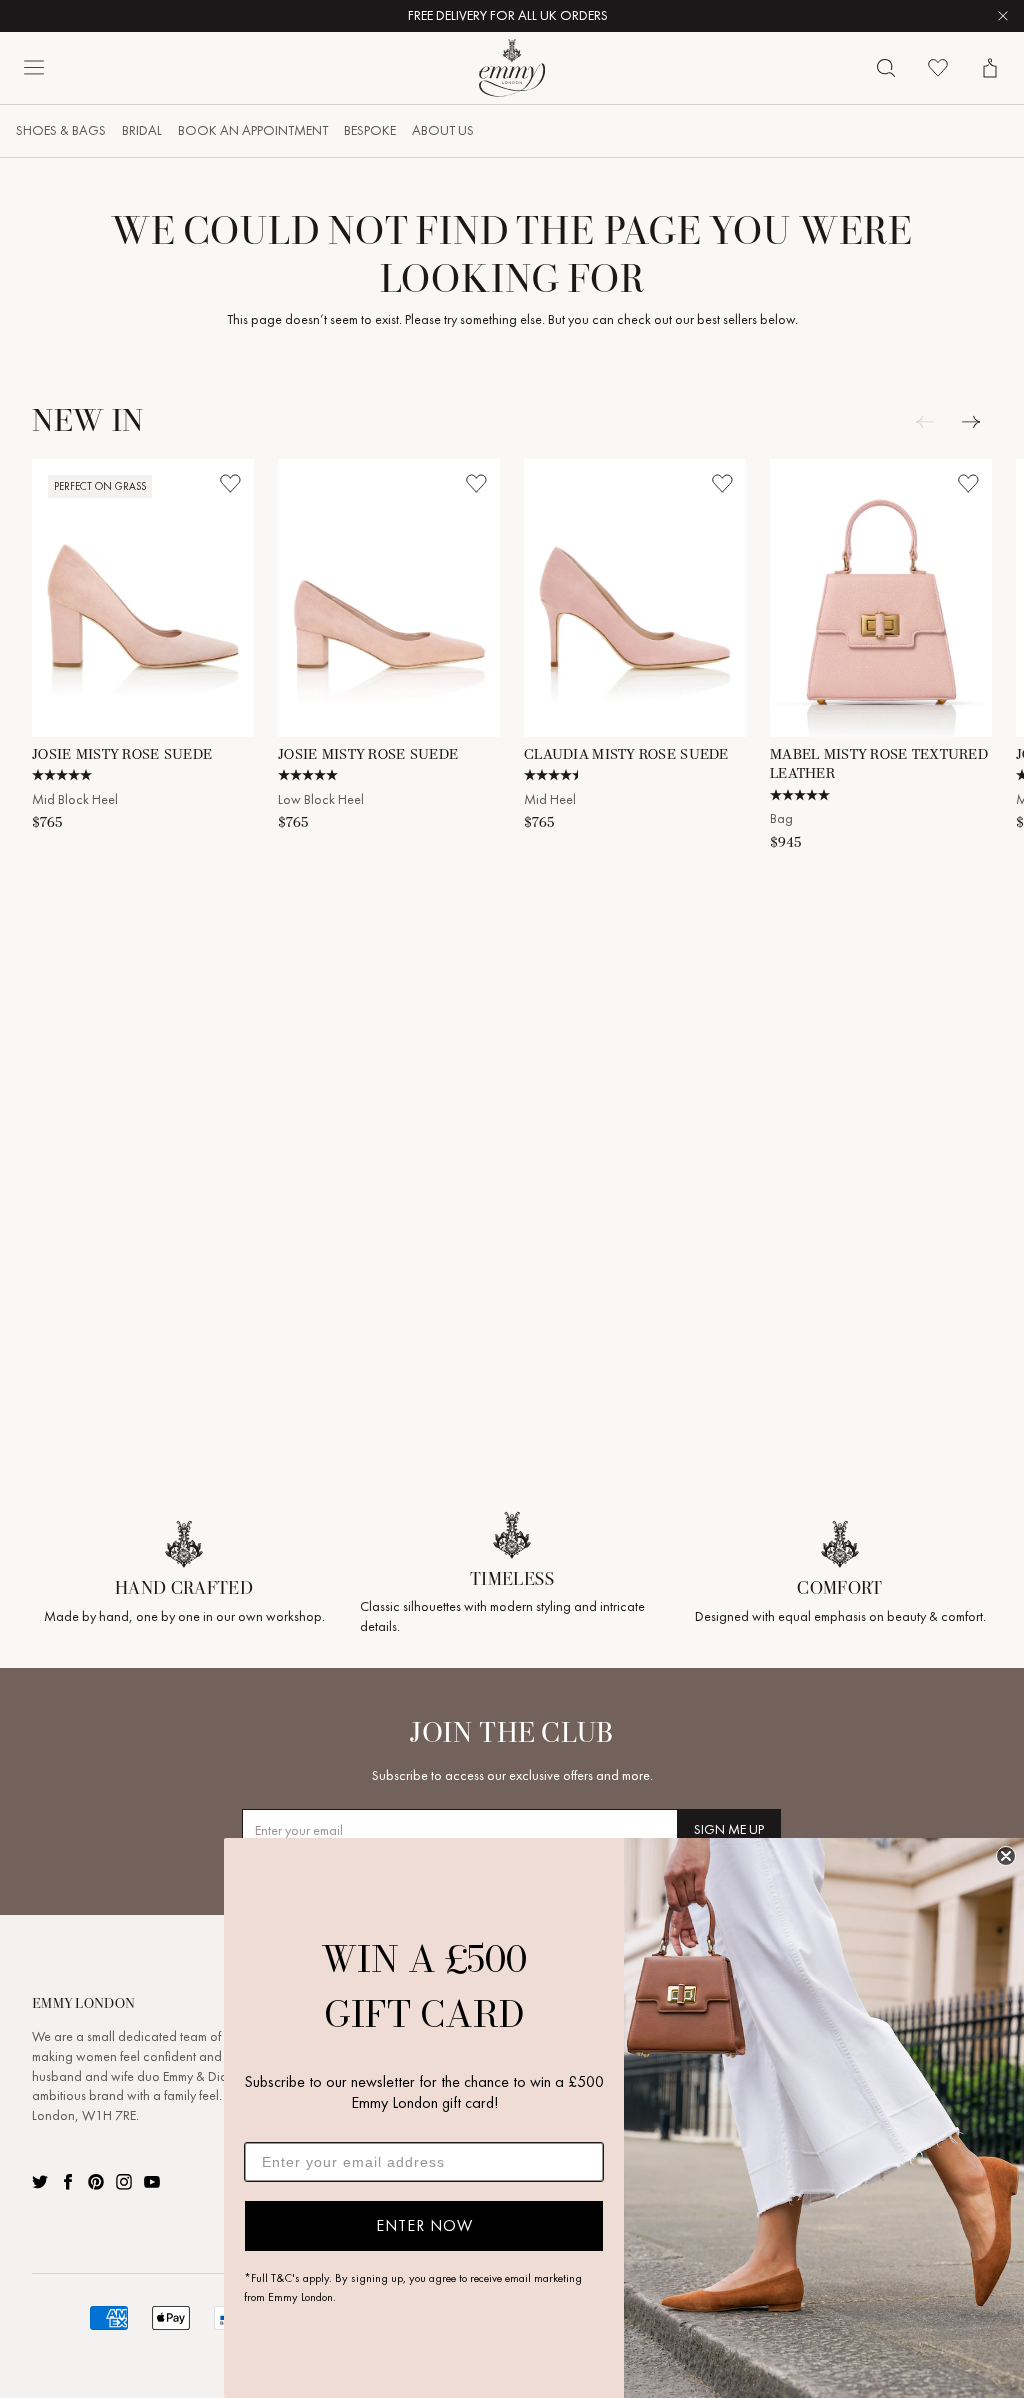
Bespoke (370, 130)
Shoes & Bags (61, 130)
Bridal (142, 130)
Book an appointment (253, 130)
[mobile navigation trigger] (34, 68)
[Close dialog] (1006, 1856)
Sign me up (729, 1829)
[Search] (886, 68)
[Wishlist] (938, 68)
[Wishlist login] (230, 483)
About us (443, 130)
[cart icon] (990, 68)
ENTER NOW (424, 2225)
